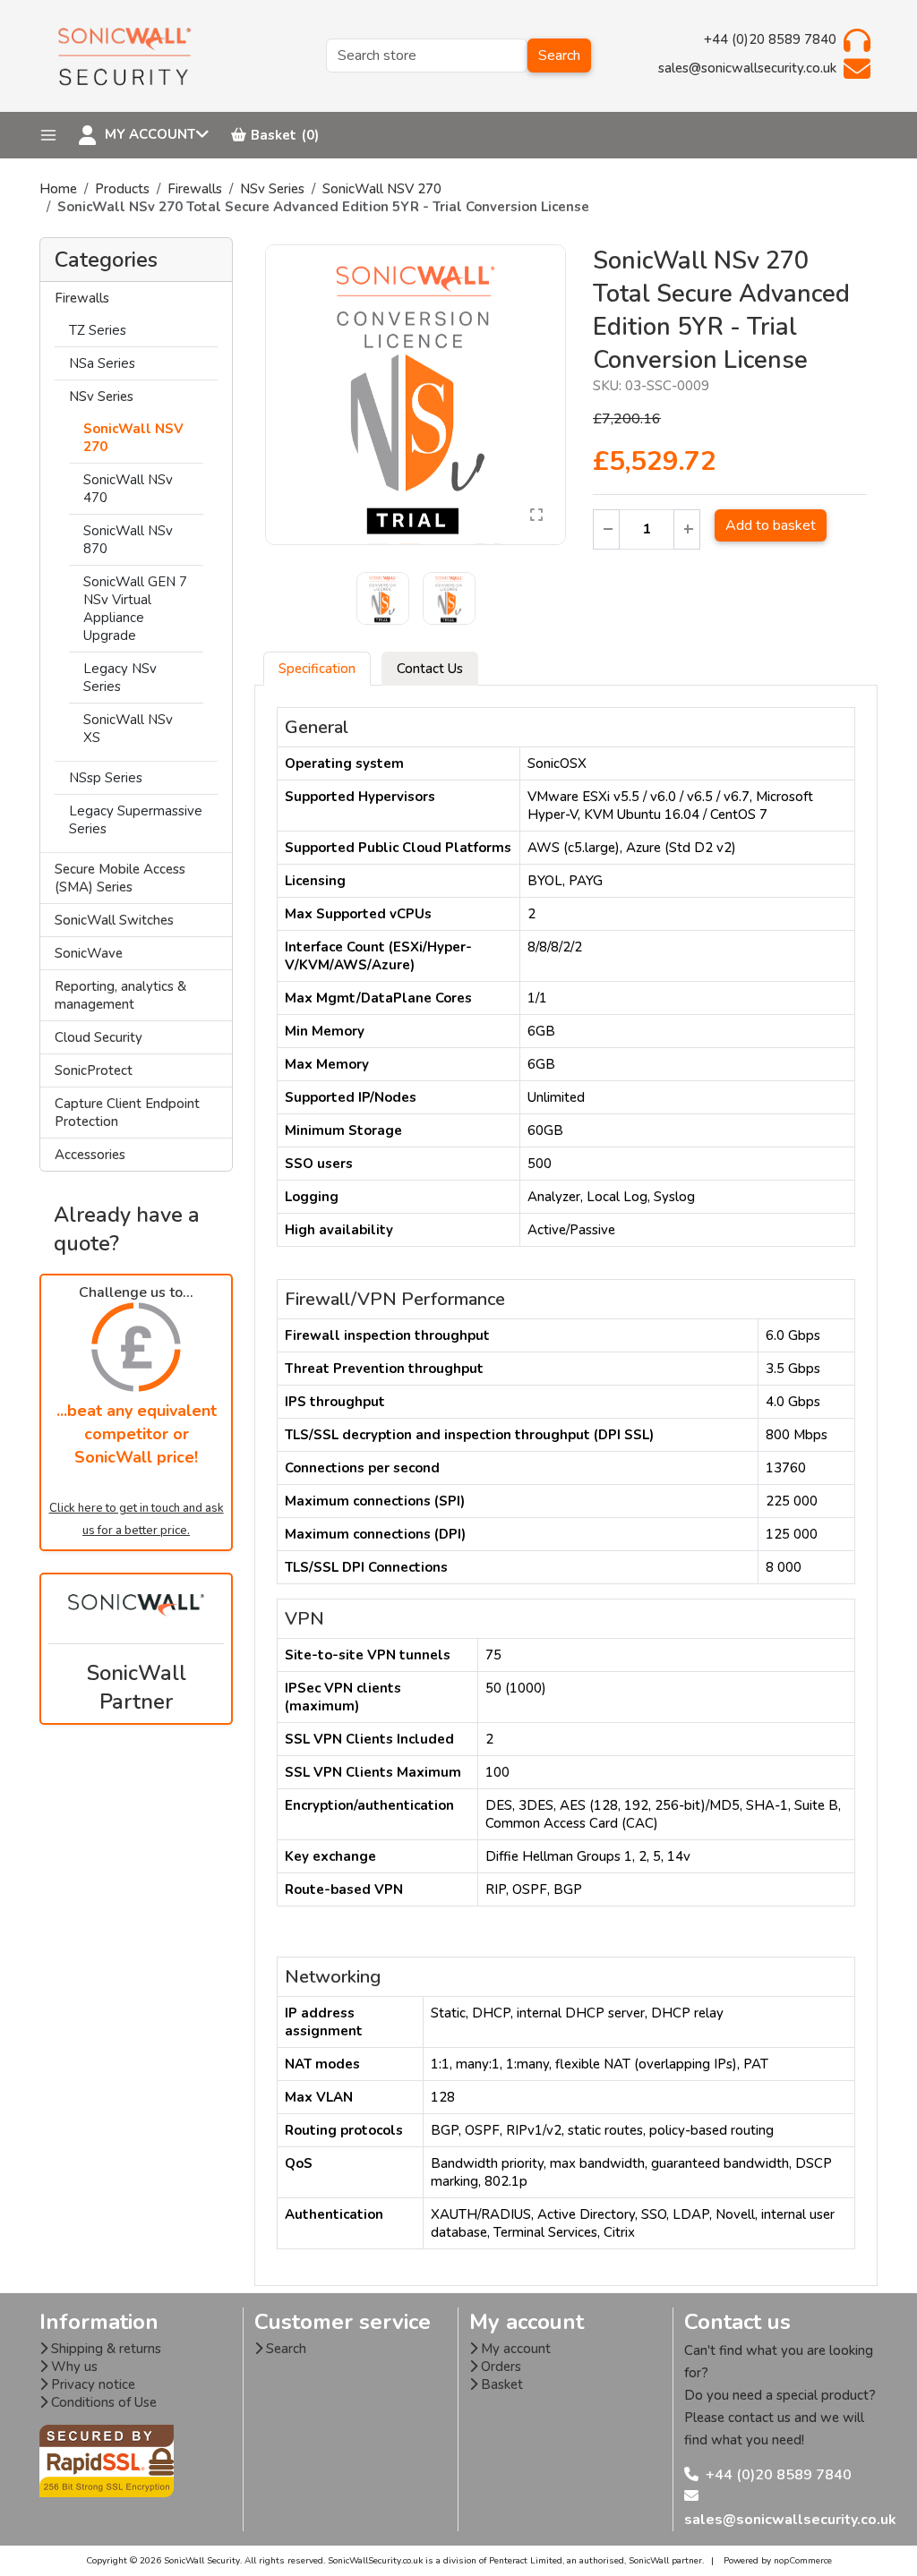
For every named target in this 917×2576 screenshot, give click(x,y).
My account (514, 2349)
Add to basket (771, 525)
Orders (499, 2367)
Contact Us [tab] (430, 669)
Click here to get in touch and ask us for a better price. (137, 1519)
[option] (416, 395)
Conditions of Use (102, 2402)
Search (559, 55)
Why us (73, 2367)
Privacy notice (91, 2384)
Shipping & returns (104, 2349)
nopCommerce (803, 2561)
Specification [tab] (317, 669)
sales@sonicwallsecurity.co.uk (790, 2520)
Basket (500, 2384)
